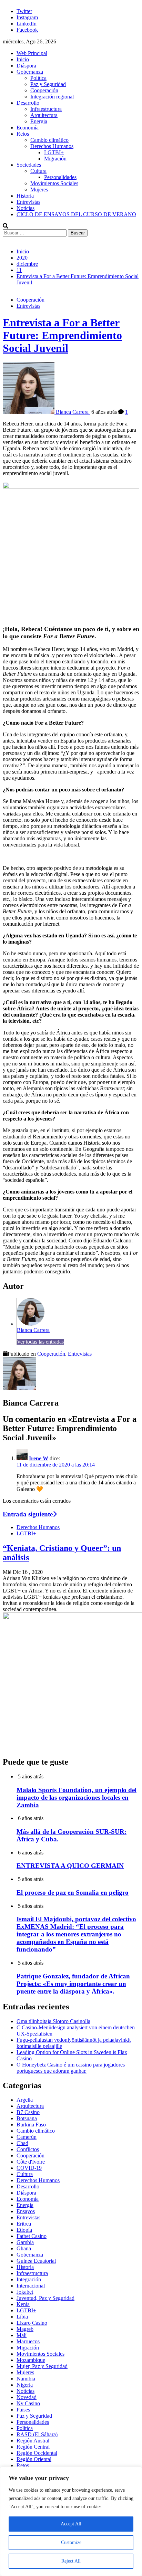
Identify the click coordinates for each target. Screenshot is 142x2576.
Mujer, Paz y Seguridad (42, 2366)
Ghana (24, 2248)
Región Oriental (34, 2459)
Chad (22, 2143)
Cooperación (44, 90)
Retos (23, 134)
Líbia (22, 2317)
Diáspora (26, 66)
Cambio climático (49, 140)
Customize (71, 2542)
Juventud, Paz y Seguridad (45, 2298)
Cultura (38, 171)
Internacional (31, 2286)
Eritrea (24, 2224)
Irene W (39, 1458)
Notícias (26, 208)
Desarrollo (28, 103)
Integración (29, 2279)
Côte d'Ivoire (31, 2162)
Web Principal (32, 53)
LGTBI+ (54, 152)
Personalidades (60, 177)
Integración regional (52, 97)
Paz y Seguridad (48, 84)
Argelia (25, 2100)
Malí (22, 2335)
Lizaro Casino (32, 2323)
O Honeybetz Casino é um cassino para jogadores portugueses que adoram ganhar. (71, 2068)
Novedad (27, 2397)
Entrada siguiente (28, 1514)
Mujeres (39, 190)
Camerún (27, 2137)
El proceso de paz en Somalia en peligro (73, 1892)
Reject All (71, 2561)
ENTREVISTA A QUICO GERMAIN (70, 1866)
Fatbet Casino (32, 2236)
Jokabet (25, 2292)
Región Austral (33, 2441)
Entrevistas (28, 202)
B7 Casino (28, 2112)
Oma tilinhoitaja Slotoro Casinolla (53, 2021)
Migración (55, 159)
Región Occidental (37, 2453)
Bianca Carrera (33, 1330)
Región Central (33, 2447)
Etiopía (24, 2230)
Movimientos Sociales (54, 183)
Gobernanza (30, 72)
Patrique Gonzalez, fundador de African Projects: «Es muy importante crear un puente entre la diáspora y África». (73, 1984)
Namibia (26, 2379)
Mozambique (31, 2360)
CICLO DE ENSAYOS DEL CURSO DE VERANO (76, 214)
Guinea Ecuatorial (36, 2261)
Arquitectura (44, 115)
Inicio (23, 59)
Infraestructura (46, 109)
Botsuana (27, 2118)
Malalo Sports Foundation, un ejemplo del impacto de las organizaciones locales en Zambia (77, 1797)
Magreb (25, 2329)
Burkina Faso (31, 2125)
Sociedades (29, 165)
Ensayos (26, 2211)
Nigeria (25, 2385)
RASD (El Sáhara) (37, 2434)
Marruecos (28, 2341)
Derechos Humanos (52, 146)
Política (38, 78)
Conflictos (28, 2149)
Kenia (23, 2304)
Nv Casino (28, 2403)
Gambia (25, 2242)
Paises (23, 2410)
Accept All (71, 2524)
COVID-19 (29, 2168)
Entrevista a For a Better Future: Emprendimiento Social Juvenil (62, 335)
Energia (39, 121)
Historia (25, 196)
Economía (28, 128)
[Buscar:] (35, 233)
